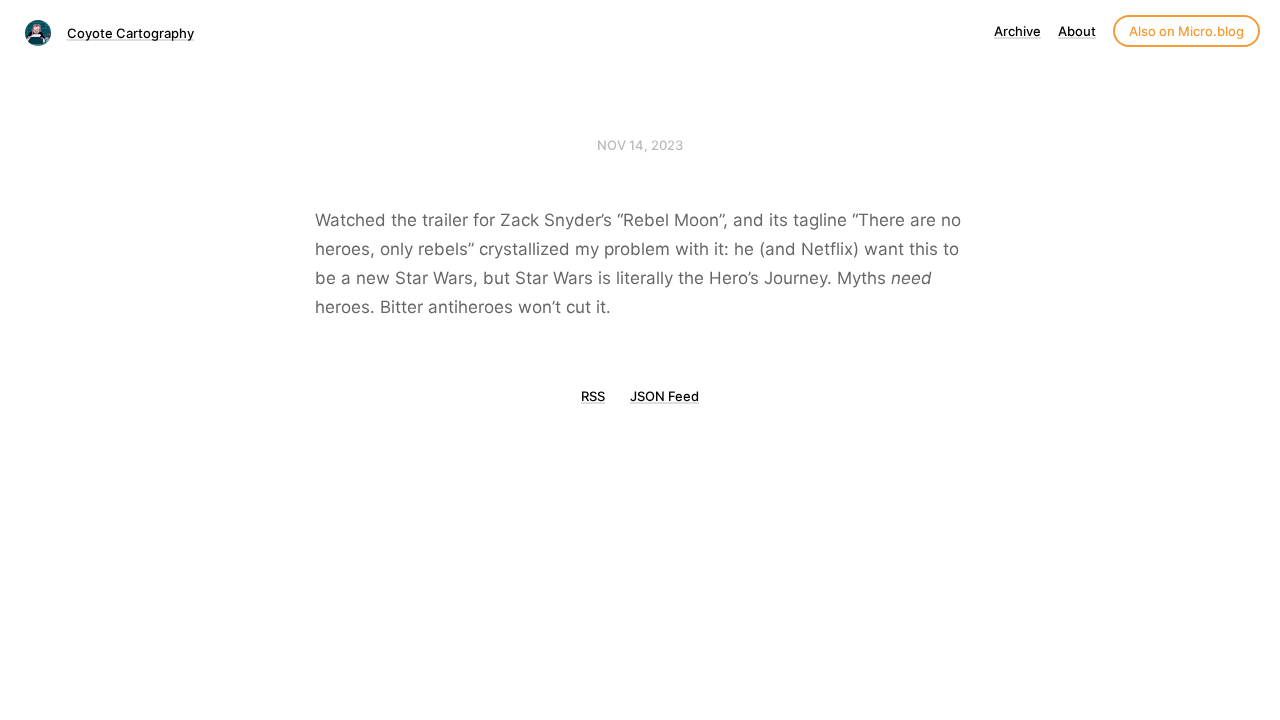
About (1077, 31)
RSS (593, 396)
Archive (1017, 31)
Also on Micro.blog (1186, 31)
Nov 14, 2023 (640, 145)
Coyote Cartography (130, 33)
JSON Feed (664, 396)
